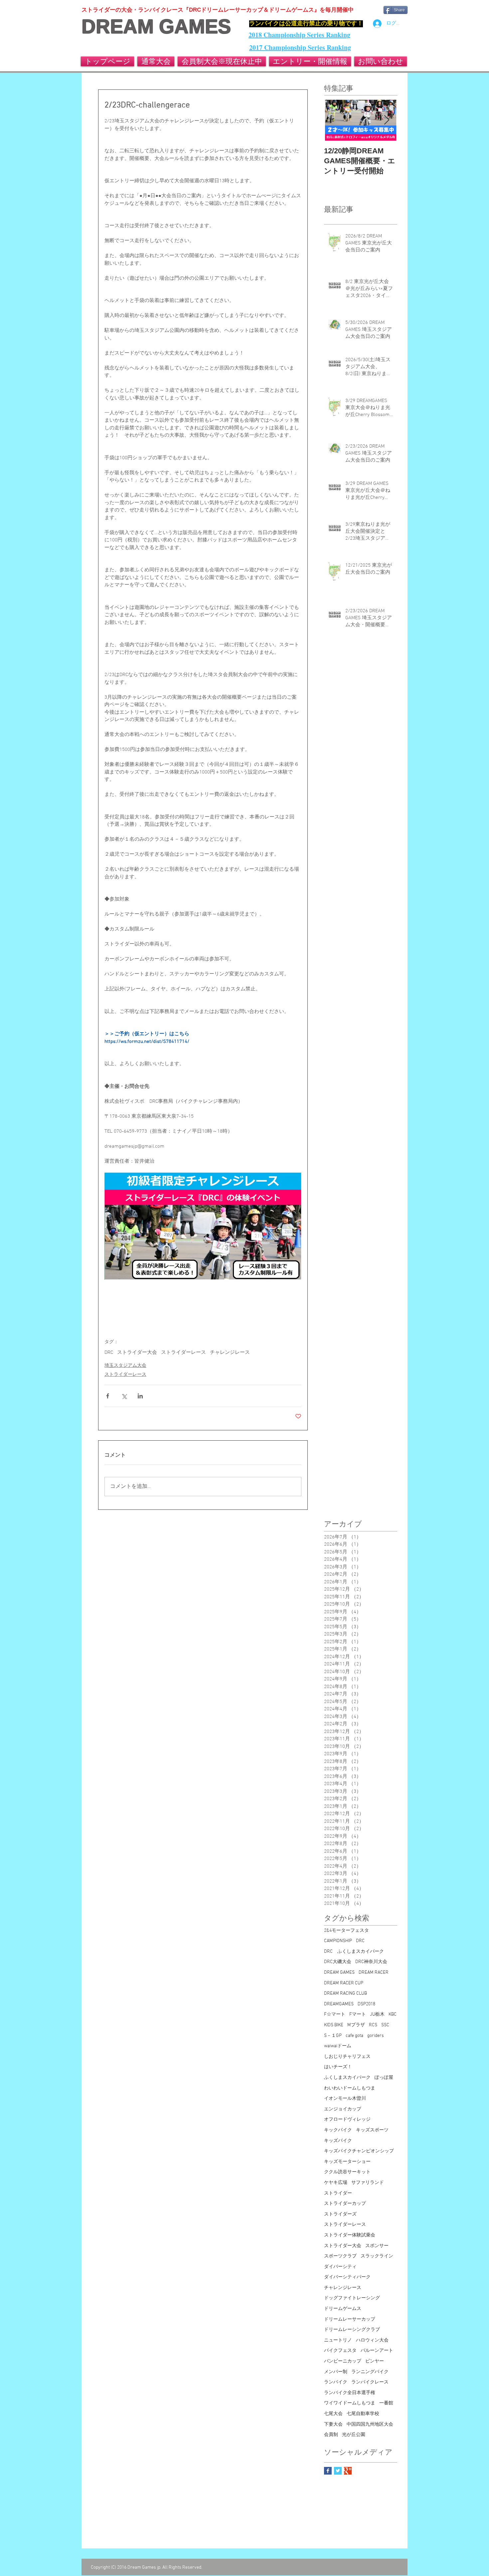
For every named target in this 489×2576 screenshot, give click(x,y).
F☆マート (335, 2014)
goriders (376, 2036)
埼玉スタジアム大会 (125, 1366)
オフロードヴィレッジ (347, 2120)
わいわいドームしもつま (350, 2088)
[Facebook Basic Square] (328, 2471)
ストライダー (338, 2193)
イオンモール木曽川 (345, 2099)
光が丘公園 (354, 2435)
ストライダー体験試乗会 (350, 2235)
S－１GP (333, 2036)
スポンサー (377, 2246)
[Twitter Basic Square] (338, 2471)
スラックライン (377, 2256)
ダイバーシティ (340, 2267)
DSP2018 (366, 2004)
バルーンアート (377, 2351)
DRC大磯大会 (338, 1962)
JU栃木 (377, 2014)
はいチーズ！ (338, 2067)
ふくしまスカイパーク (347, 2078)
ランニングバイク (370, 2372)
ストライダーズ (340, 2214)
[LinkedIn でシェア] (140, 1396)
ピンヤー (375, 2361)
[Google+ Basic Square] (348, 2471)
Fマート (358, 2014)
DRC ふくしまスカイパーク (354, 1952)
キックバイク (338, 2130)
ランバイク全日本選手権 (350, 2393)
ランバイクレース (370, 2382)
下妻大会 (333, 2425)
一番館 (386, 2403)
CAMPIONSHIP (338, 1941)
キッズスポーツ (372, 2130)
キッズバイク (338, 2141)
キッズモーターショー (347, 2162)
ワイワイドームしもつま (350, 2403)
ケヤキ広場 (336, 2183)
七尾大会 (333, 2414)
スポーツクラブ (340, 2256)
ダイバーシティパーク (347, 2277)
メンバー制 (336, 2372)
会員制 (331, 2435)
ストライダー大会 (137, 1353)
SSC (385, 2025)
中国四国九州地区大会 (370, 2425)
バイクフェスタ (340, 2351)
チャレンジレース (230, 1353)
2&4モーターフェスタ (346, 1931)
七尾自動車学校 (363, 2414)
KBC (393, 2014)
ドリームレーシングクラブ (352, 2330)
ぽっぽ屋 (384, 2078)
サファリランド (368, 2183)
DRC (109, 1353)
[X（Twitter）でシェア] (124, 1396)
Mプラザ (356, 2025)
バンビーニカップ (343, 2361)
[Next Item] (387, 120)
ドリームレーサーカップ (350, 2319)
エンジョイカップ (343, 2109)
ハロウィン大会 (372, 2340)
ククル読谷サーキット (347, 2172)
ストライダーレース (183, 1353)
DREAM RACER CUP (344, 1983)
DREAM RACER (374, 1973)
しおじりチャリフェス (347, 2057)
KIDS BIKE (334, 2025)
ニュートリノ (338, 2340)
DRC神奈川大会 (371, 1962)
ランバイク (336, 2382)
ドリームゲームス (343, 2309)
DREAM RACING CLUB (345, 1994)
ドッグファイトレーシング (352, 2298)
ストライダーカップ (345, 2204)
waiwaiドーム (338, 2046)
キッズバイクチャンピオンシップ (359, 2151)
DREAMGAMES (339, 2004)
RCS (373, 2025)
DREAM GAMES (156, 27)
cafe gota (354, 2036)
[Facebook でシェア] (108, 1396)
